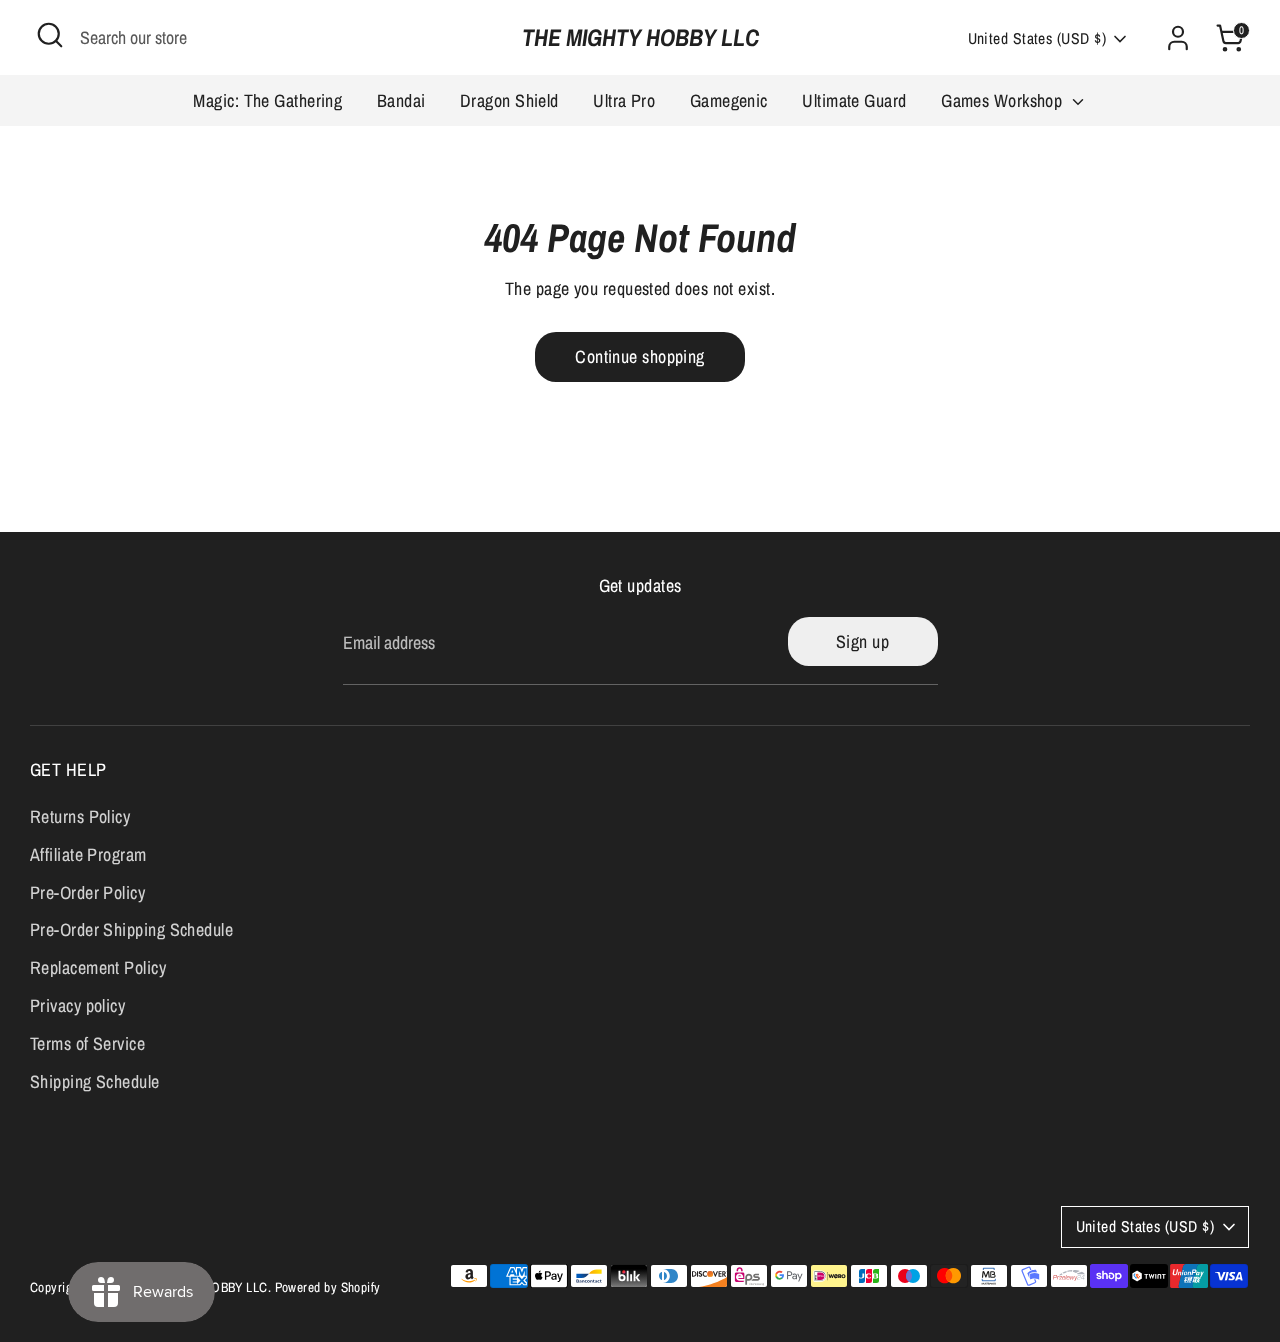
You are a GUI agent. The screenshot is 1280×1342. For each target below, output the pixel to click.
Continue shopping (640, 356)
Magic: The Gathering (267, 100)
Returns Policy (80, 816)
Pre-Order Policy (87, 892)
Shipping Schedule (95, 1081)
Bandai (401, 100)
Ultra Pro (624, 100)
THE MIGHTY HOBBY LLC (640, 37)
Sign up (862, 641)
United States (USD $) (1037, 38)
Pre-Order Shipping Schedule (131, 929)
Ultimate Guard (854, 100)
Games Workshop (1004, 100)
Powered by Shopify (328, 1287)
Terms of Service (87, 1043)
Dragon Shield (509, 100)
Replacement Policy (98, 967)
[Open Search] (50, 35)
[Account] (1178, 38)
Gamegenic (729, 100)
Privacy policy (77, 1005)
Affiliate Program (88, 854)
